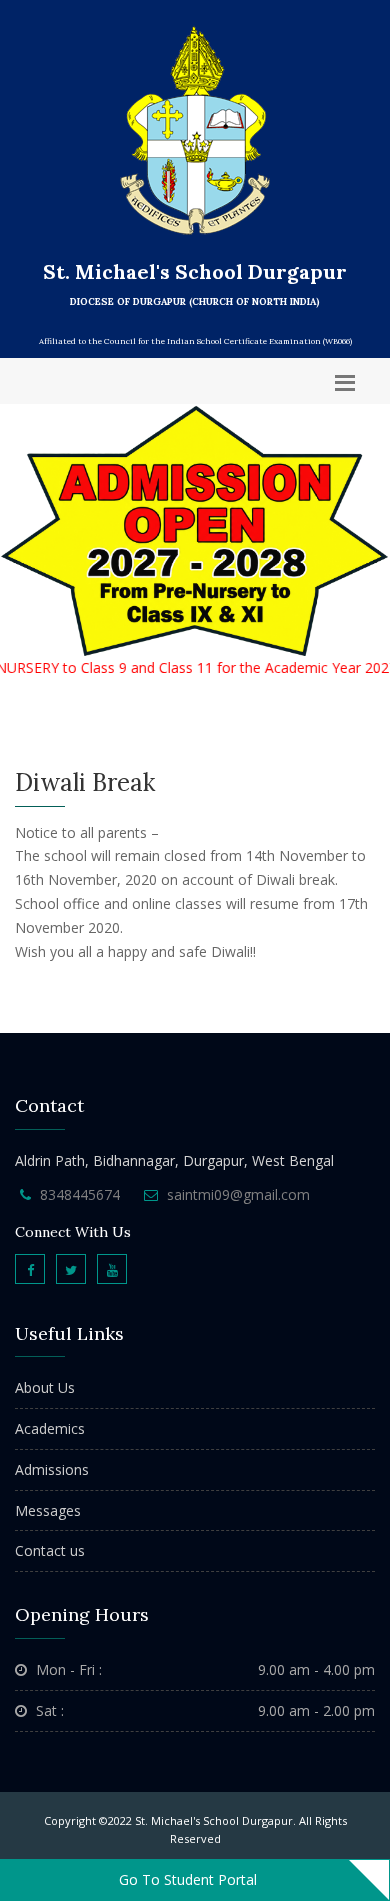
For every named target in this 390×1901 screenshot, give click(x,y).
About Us (45, 1387)
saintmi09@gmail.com (238, 1194)
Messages (48, 1510)
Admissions (52, 1469)
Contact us (50, 1550)
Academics (50, 1428)
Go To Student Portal (188, 1879)
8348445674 (80, 1194)
